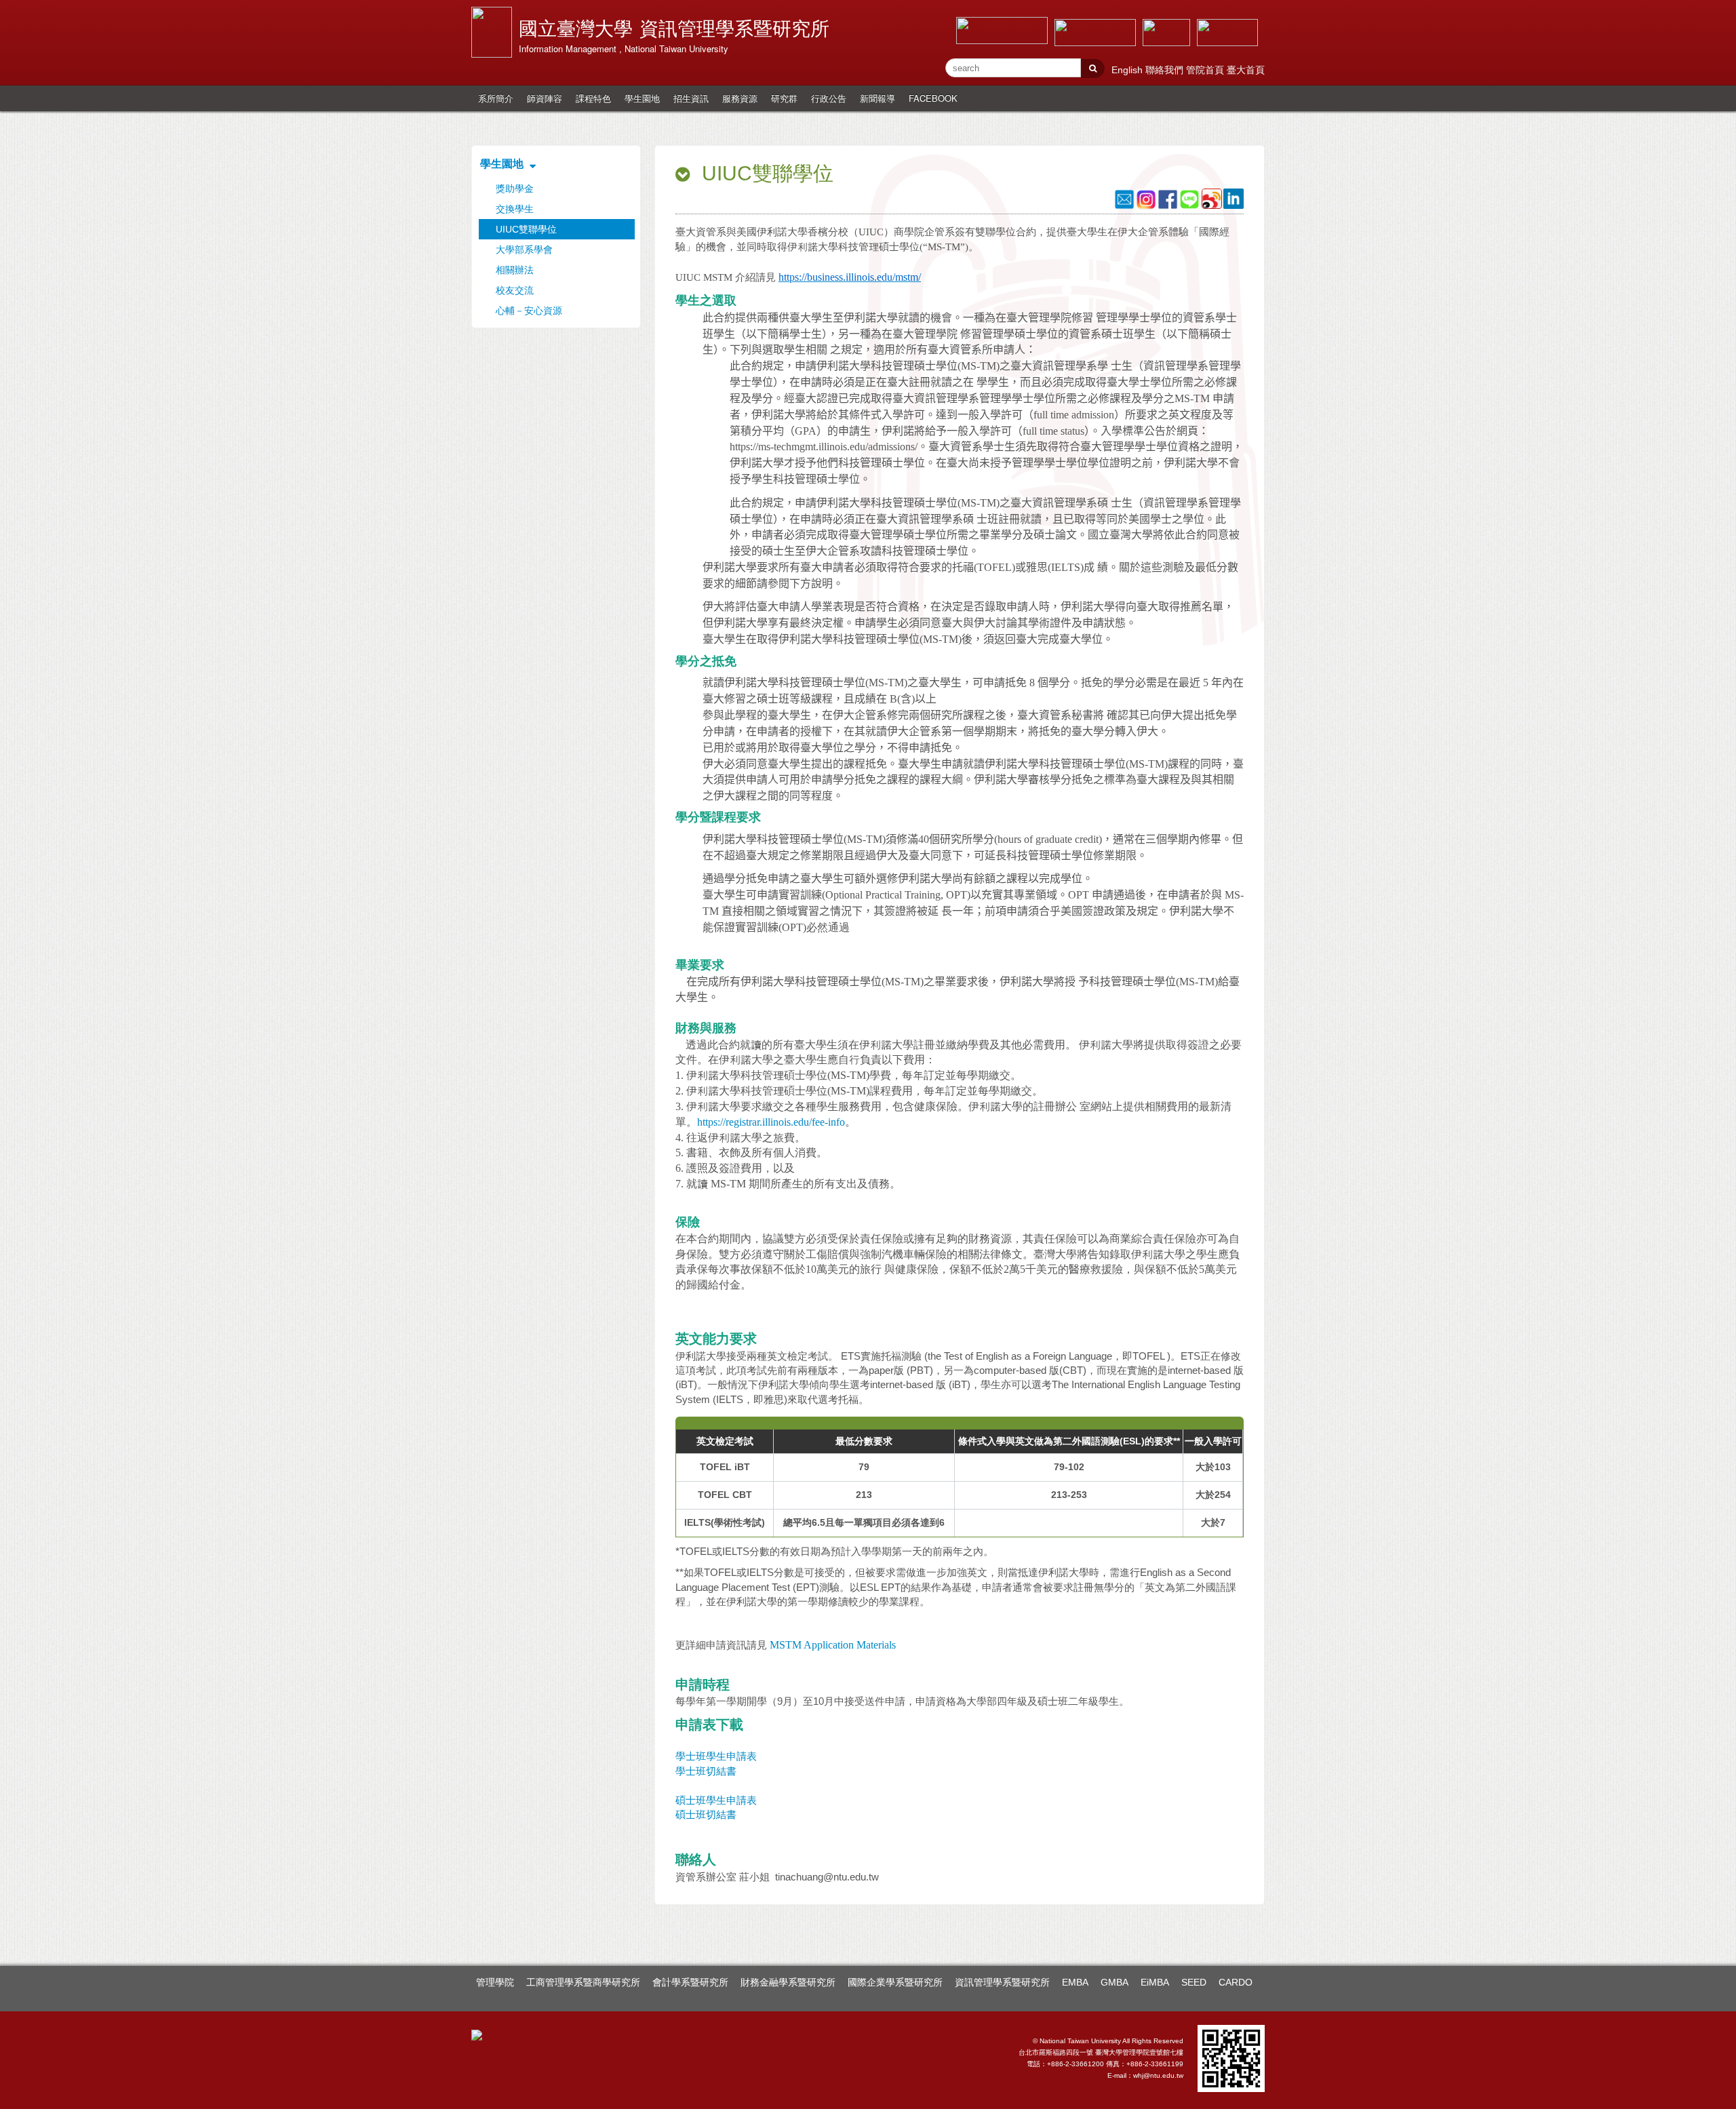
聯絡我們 (1166, 70)
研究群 (784, 98)
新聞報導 (877, 98)
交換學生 (515, 209)
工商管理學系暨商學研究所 (583, 1982)
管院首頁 (1206, 70)
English (1128, 70)
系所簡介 (496, 98)
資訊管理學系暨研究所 (1002, 1982)
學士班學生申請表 (720, 1756)
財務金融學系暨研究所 (788, 1982)
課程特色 (593, 98)
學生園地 (642, 98)
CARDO (1236, 1982)
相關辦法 (515, 270)
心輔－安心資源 (529, 311)
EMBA (1075, 1982)
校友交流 (515, 290)
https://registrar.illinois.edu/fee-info (771, 1122)
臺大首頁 (1246, 70)
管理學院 (495, 1982)
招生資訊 (691, 98)
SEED (1194, 1982)
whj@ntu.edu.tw (1158, 2075)
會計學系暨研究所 (690, 1982)
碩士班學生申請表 (716, 1800)
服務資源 (740, 98)
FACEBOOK (933, 98)
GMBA (1114, 1982)
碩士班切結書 (706, 1814)
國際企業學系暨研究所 (895, 1982)
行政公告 (829, 98)
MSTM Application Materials (833, 1645)
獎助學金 (515, 189)
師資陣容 (545, 98)
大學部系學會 (524, 250)
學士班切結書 (706, 1771)
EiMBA (1155, 1982)
